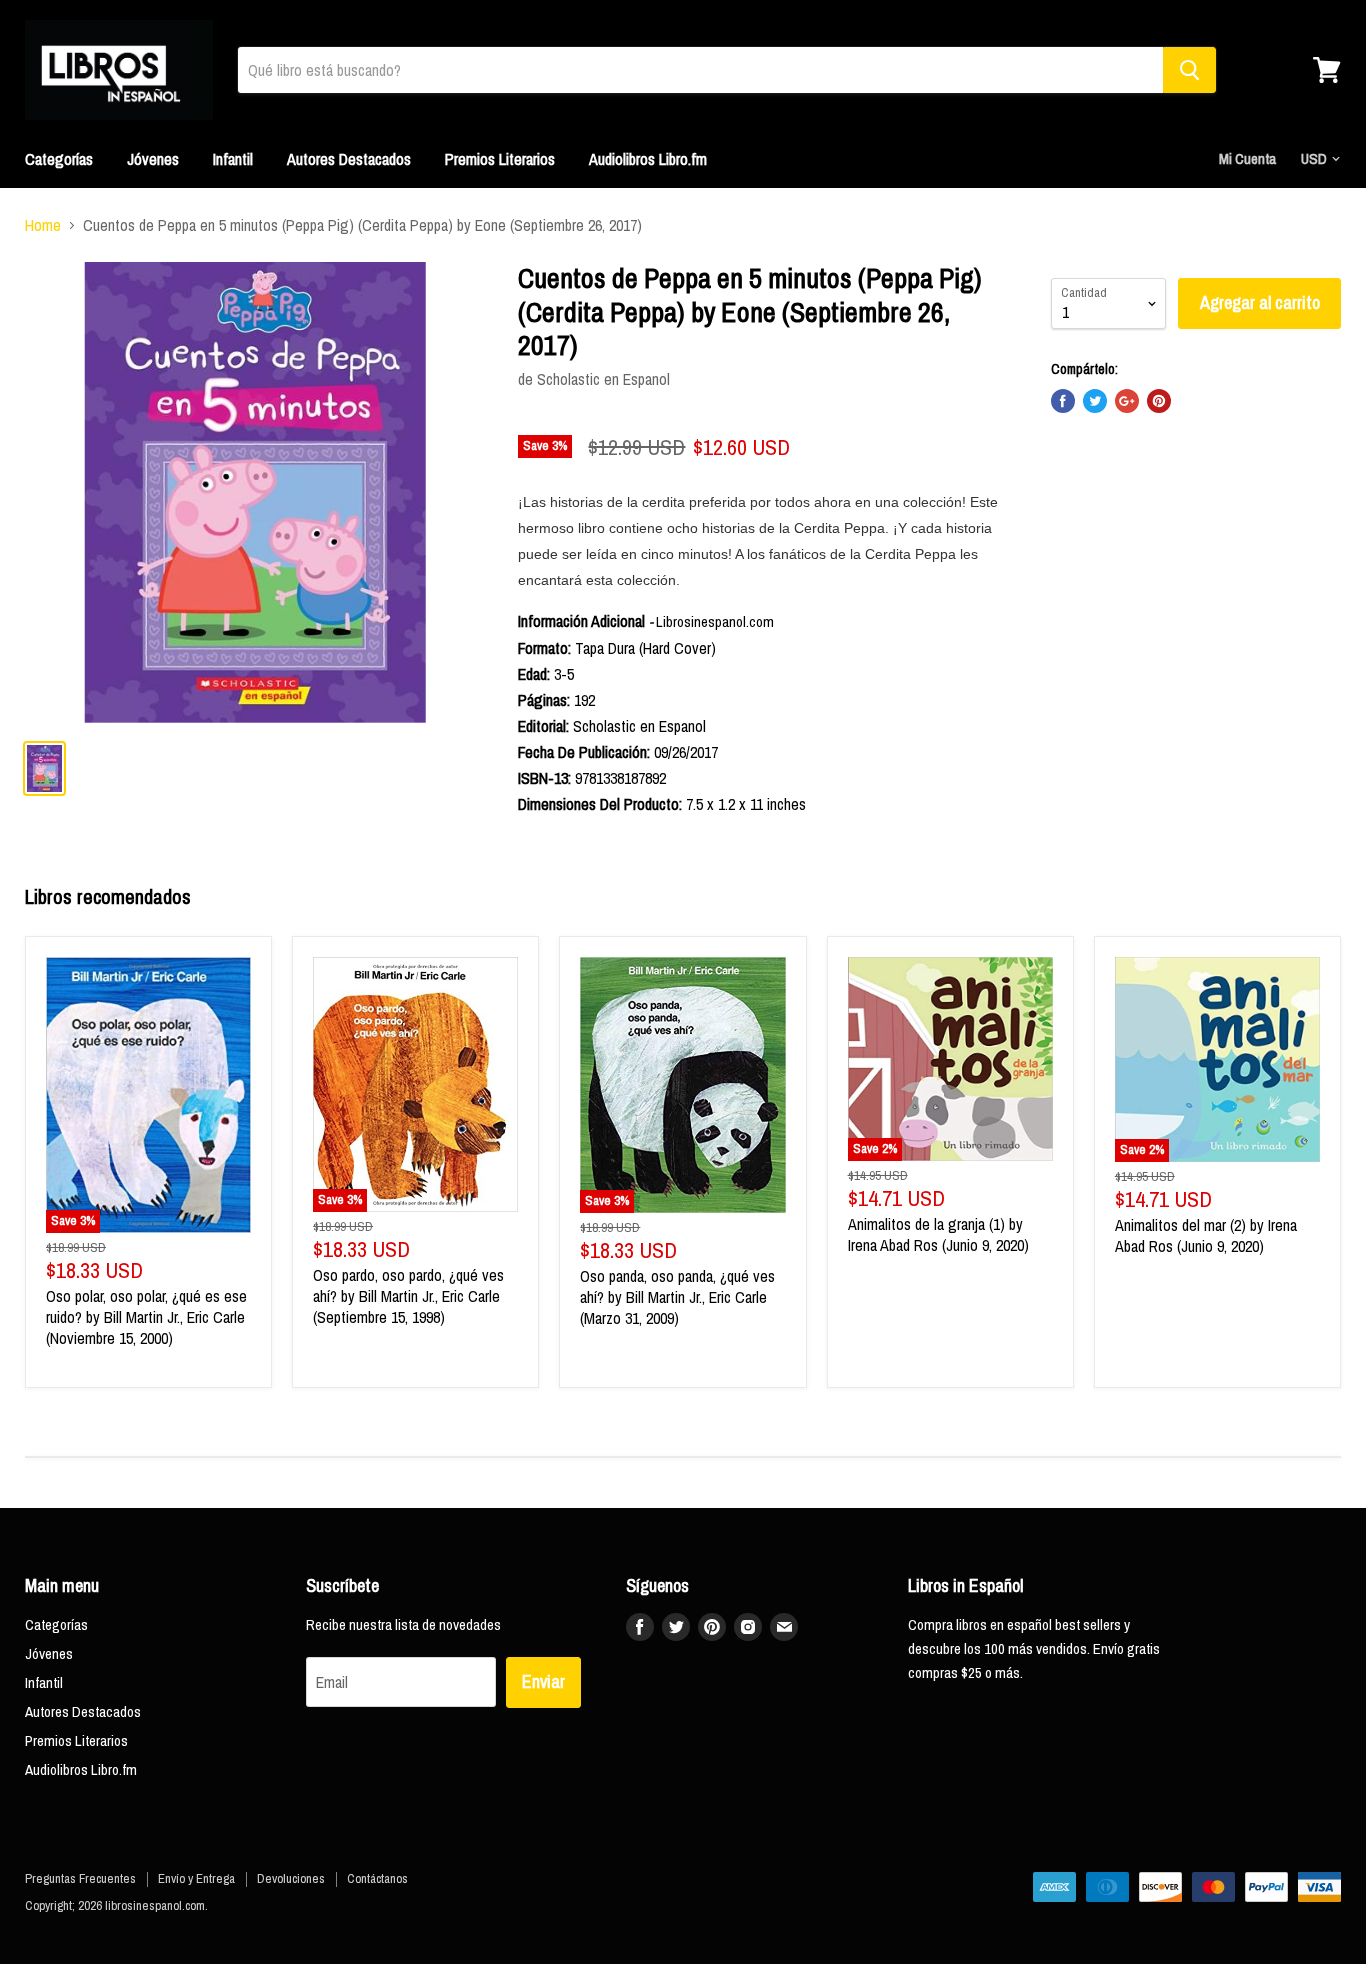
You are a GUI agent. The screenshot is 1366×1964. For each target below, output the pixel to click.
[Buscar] (1189, 70)
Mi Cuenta (1247, 158)
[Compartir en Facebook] (1063, 401)
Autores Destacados (349, 159)
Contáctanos (377, 1878)
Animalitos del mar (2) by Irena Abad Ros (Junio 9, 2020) (1206, 1235)
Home (43, 225)
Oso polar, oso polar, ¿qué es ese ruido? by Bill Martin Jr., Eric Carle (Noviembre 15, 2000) (146, 1317)
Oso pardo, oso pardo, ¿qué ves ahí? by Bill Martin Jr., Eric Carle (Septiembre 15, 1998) (408, 1296)
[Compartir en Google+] (1127, 401)
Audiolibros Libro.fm (648, 159)
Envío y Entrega (196, 1878)
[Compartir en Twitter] (1095, 401)
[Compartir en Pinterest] (1159, 401)
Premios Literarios (500, 159)
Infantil (233, 159)
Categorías (59, 159)
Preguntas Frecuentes (80, 1878)
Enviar (543, 1681)
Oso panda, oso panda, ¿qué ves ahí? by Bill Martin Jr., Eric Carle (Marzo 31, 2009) (677, 1297)
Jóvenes (153, 159)
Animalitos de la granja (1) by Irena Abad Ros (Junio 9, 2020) (938, 1234)
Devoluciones (291, 1878)
